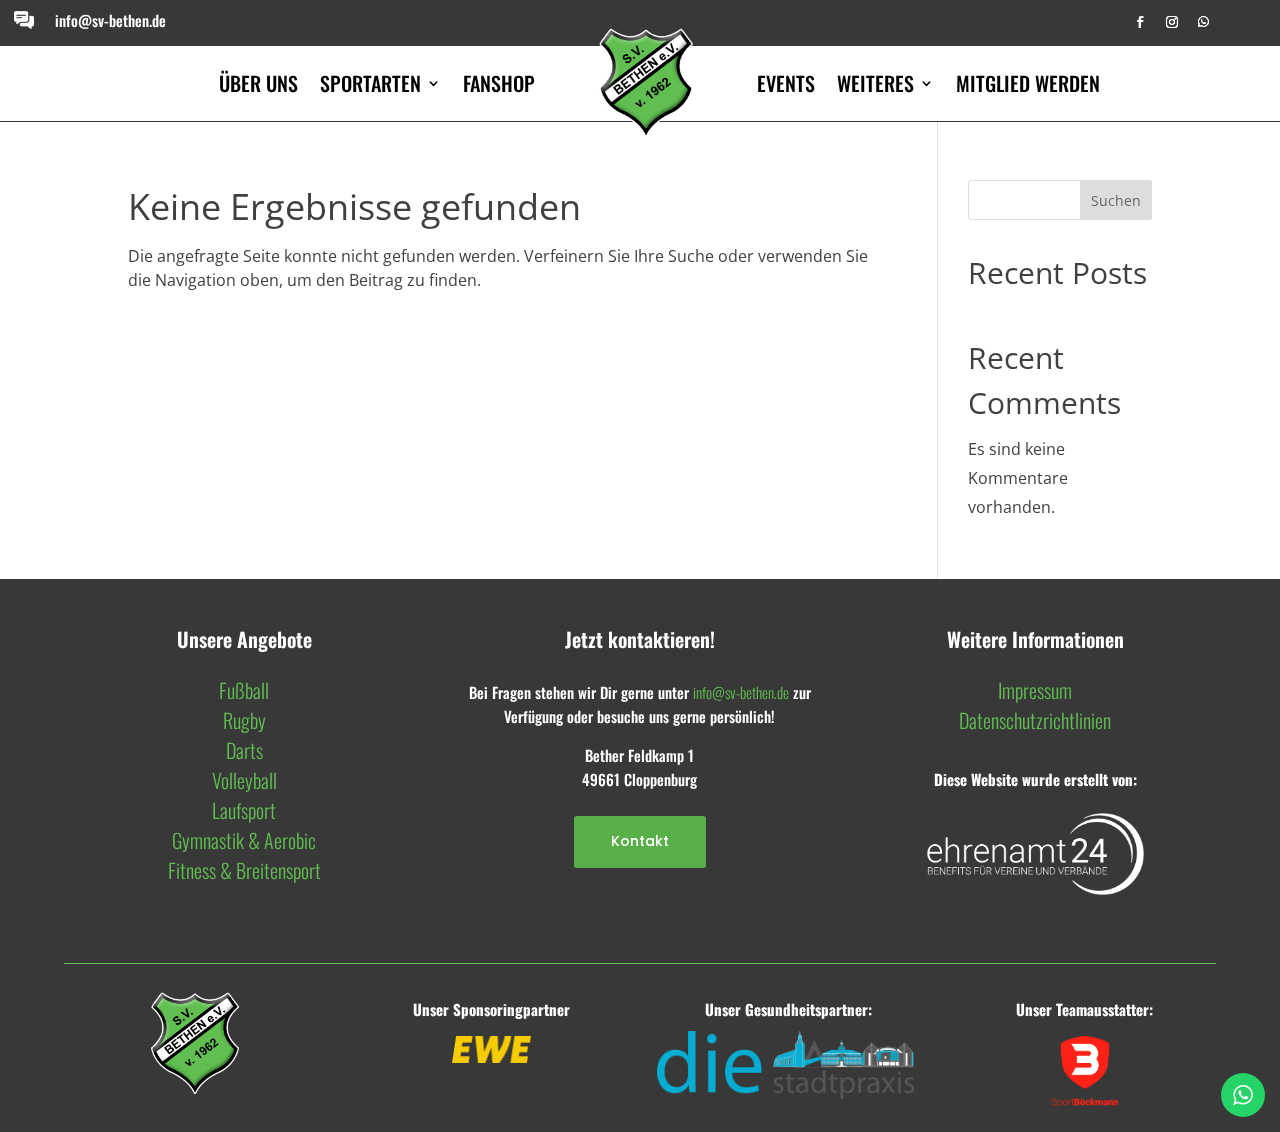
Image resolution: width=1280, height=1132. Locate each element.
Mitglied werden (1028, 83)
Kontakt (640, 841)
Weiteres (875, 83)
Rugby (244, 720)
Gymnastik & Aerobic (244, 840)
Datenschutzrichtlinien (1035, 720)
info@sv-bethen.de (110, 20)
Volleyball (244, 780)
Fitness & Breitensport (244, 870)
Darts (244, 750)
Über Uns (258, 83)
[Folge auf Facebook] (1140, 22)
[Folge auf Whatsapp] (1204, 22)
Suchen (1116, 200)
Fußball (244, 690)
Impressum (1035, 690)
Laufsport (244, 810)
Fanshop (499, 83)
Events (786, 83)
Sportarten (370, 83)
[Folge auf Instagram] (1172, 22)
